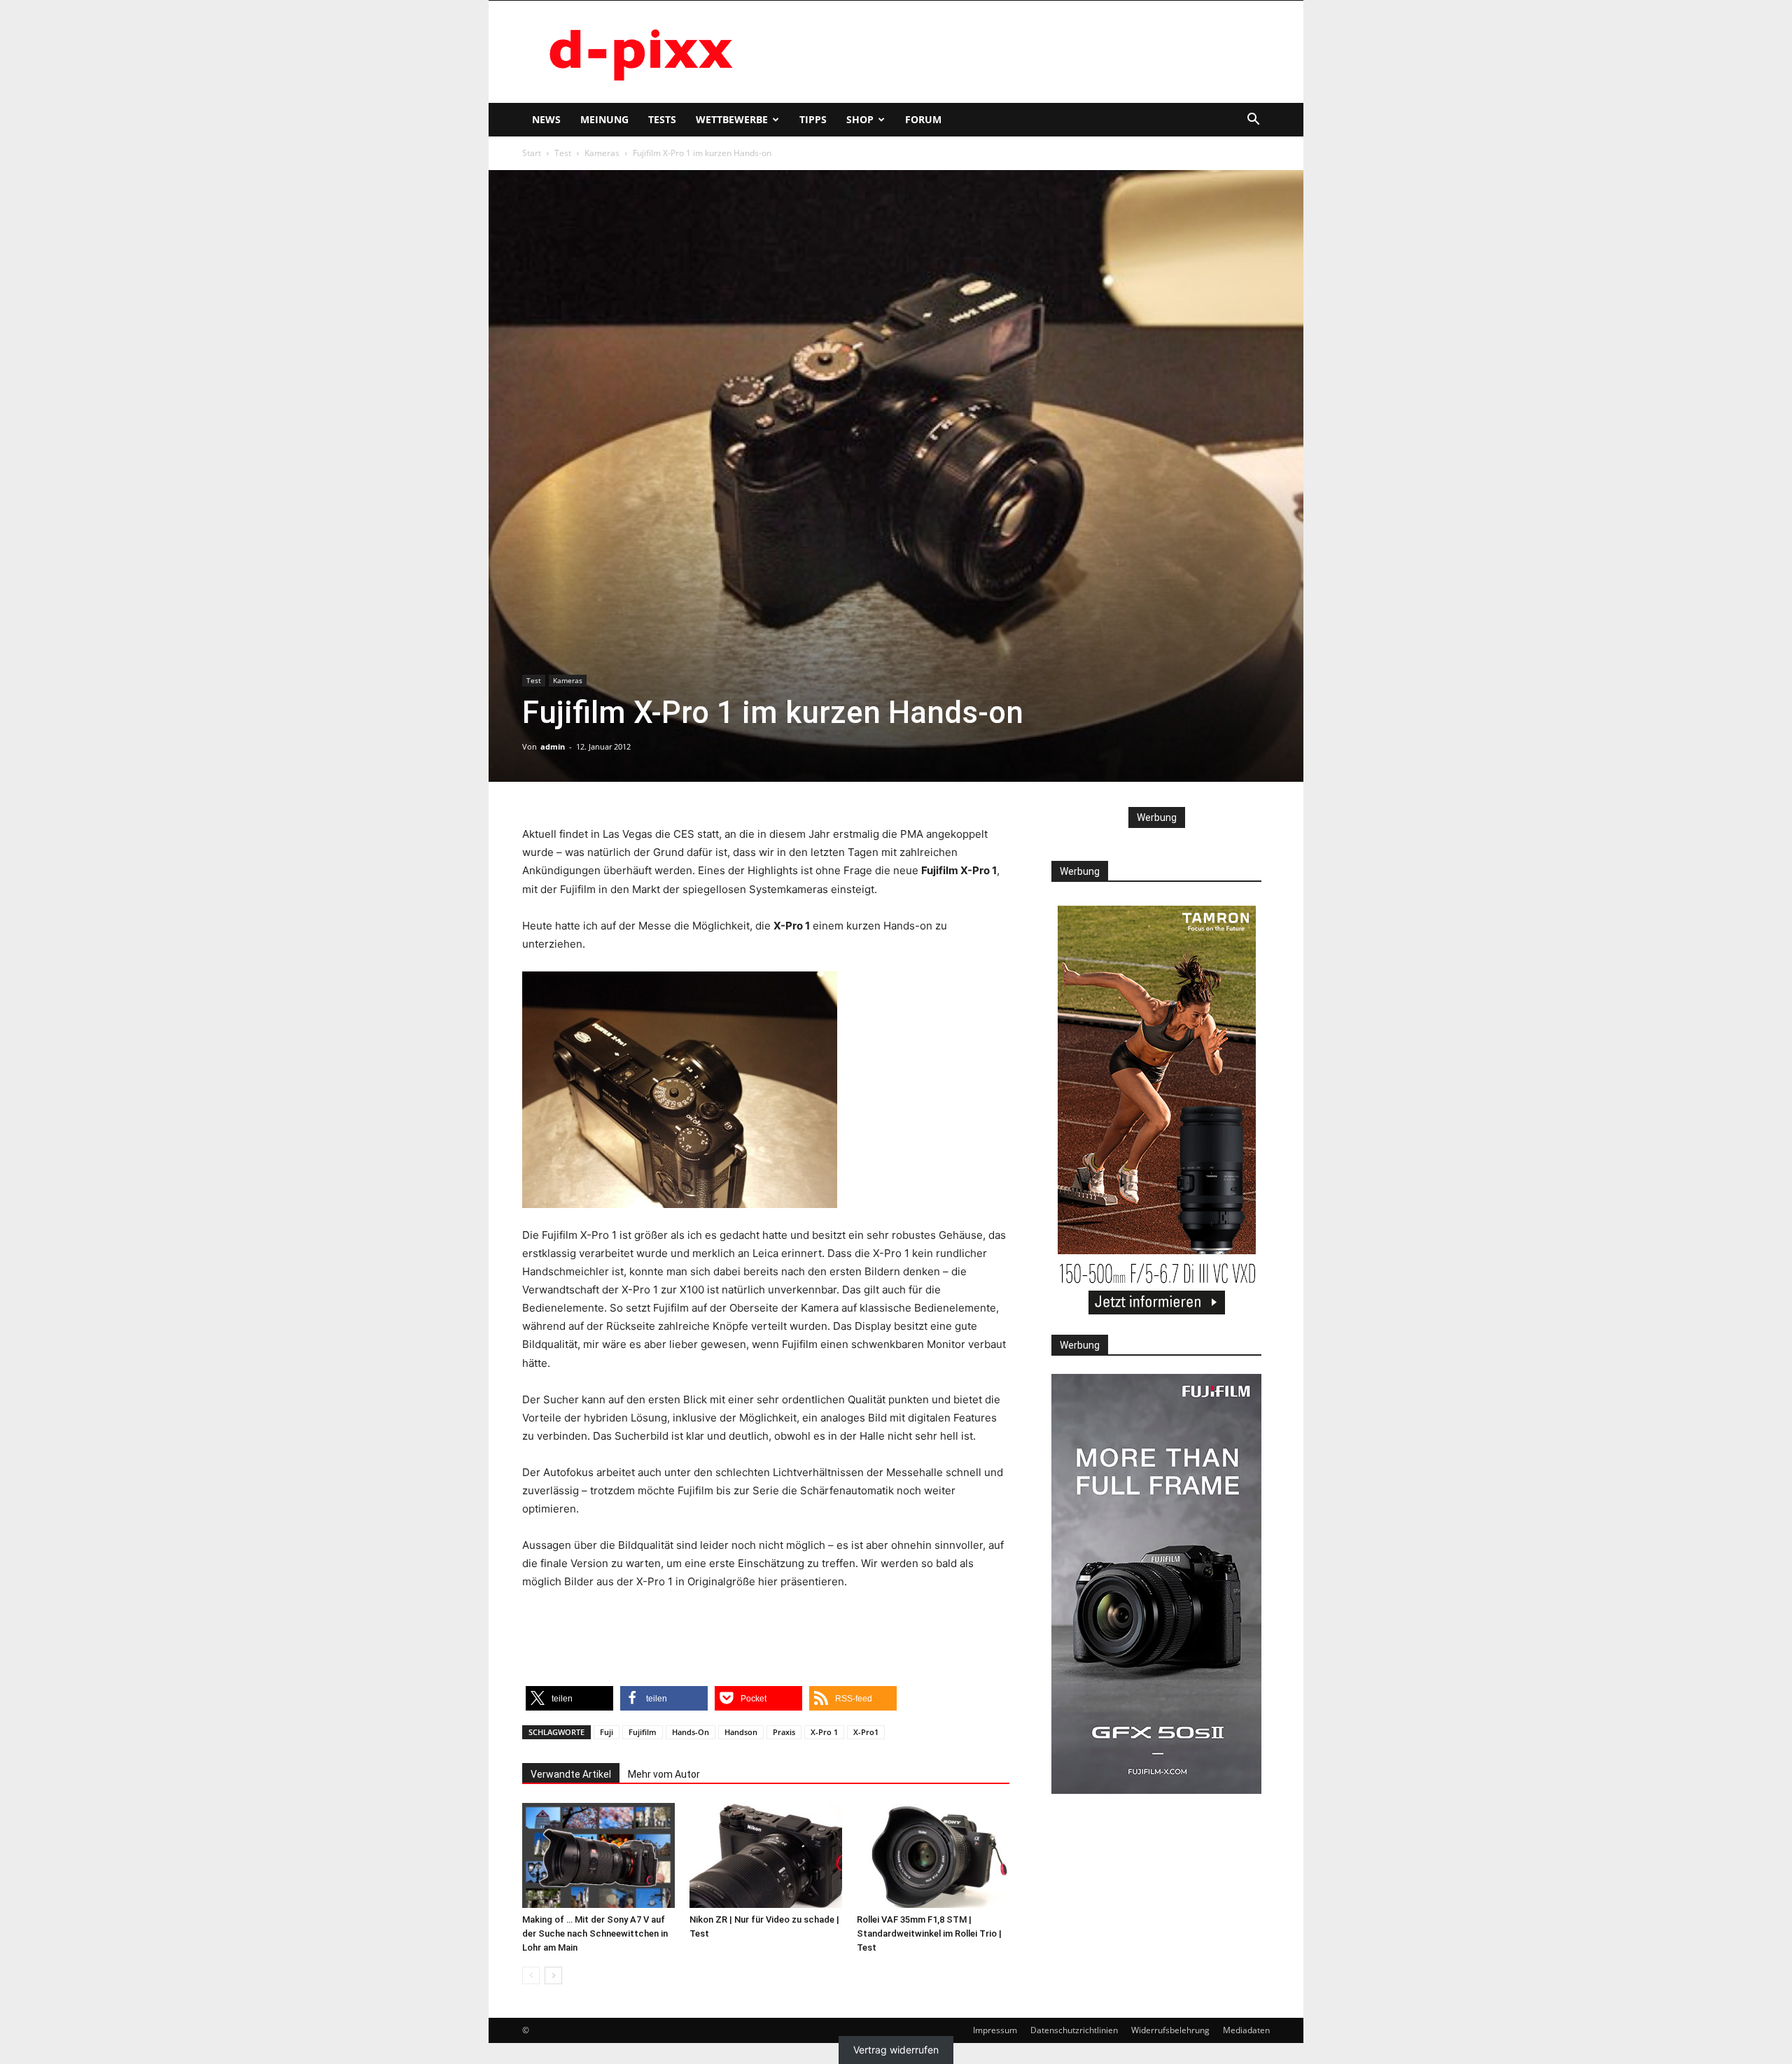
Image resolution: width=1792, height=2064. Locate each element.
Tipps (813, 119)
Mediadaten (1246, 2030)
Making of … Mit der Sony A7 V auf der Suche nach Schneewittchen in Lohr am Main (595, 1933)
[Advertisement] (1015, 52)
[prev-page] (531, 1975)
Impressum (995, 2030)
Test (563, 153)
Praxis (784, 1732)
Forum (923, 119)
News (546, 119)
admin (553, 746)
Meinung (604, 119)
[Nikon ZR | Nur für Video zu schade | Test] (766, 1855)
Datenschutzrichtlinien (1074, 2030)
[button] (1253, 121)
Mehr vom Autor (664, 1774)
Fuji (607, 1732)
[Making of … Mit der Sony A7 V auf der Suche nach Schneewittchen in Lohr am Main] (598, 1855)
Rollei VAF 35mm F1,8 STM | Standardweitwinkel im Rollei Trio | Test (929, 1933)
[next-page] (553, 1975)
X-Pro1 (866, 1732)
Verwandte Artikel (571, 1774)
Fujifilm (643, 1732)
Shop (860, 119)
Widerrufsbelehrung (1170, 2030)
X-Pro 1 (824, 1732)
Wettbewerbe (732, 119)
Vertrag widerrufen (896, 2050)
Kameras (602, 153)
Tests (662, 119)
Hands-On (691, 1732)
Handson (741, 1732)
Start (532, 153)
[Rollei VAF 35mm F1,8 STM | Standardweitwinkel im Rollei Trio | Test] (933, 1855)
